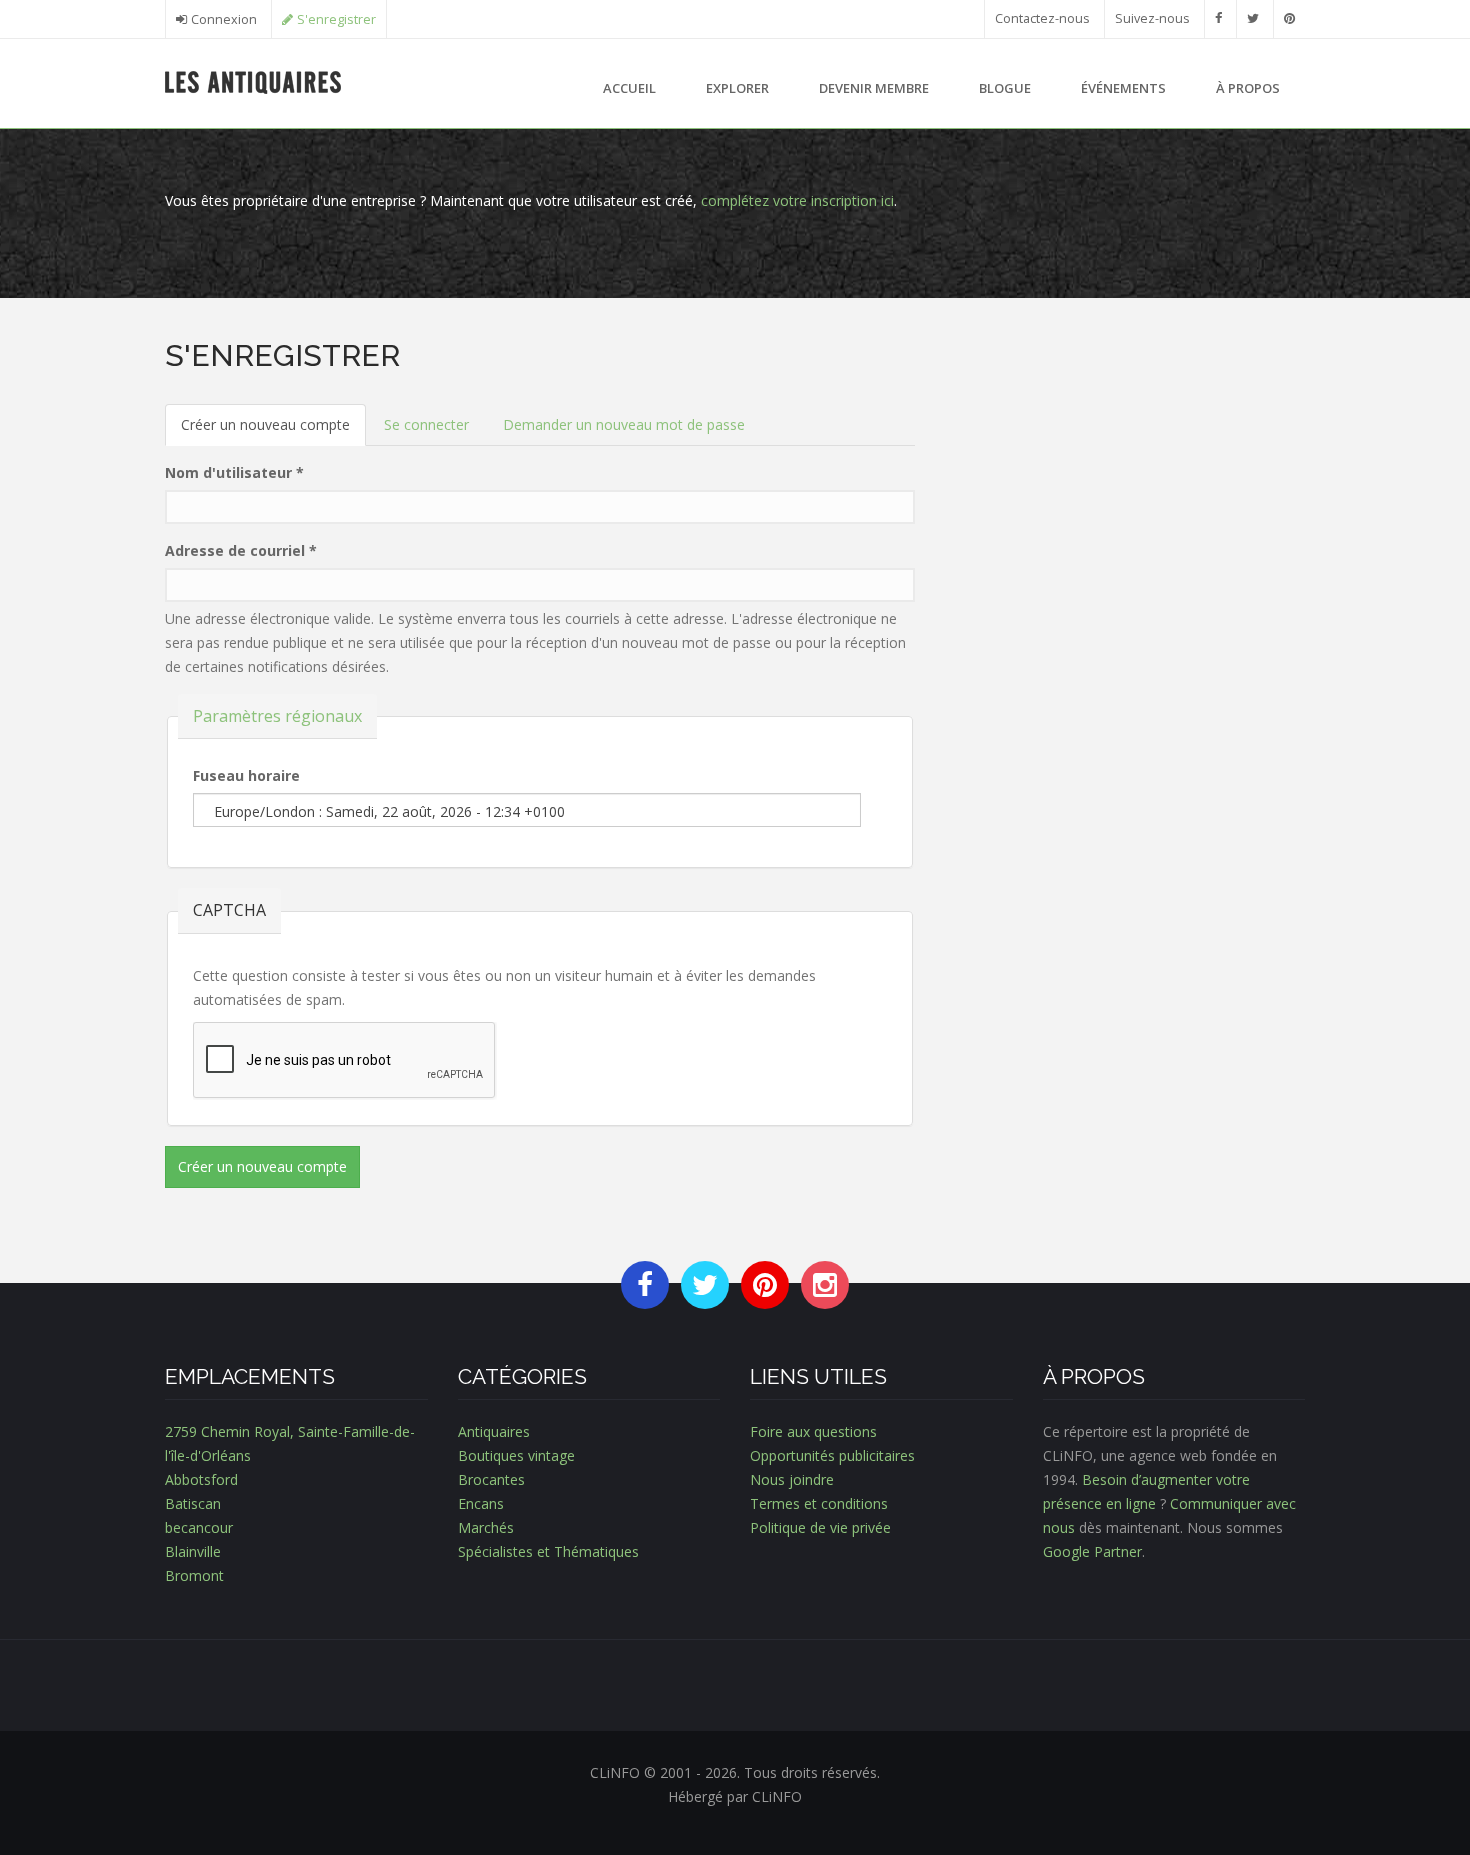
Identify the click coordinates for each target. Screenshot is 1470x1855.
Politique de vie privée (820, 1527)
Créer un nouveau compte (273, 430)
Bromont (194, 1575)
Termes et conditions (819, 1503)
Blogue (1005, 88)
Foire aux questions (813, 1431)
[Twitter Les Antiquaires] (1253, 18)
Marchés (486, 1527)
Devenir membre (874, 88)
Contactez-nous (1042, 18)
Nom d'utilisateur (234, 472)
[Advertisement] (1125, 478)
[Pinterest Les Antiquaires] (1289, 18)
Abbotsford (201, 1479)
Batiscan (193, 1503)
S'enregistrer (336, 19)
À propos (1248, 88)
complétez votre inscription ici (797, 200)
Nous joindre (792, 1479)
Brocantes (491, 1479)
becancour (199, 1527)
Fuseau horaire (246, 775)
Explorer (737, 88)
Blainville (193, 1551)
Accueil (629, 88)
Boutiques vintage (516, 1455)
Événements (1123, 88)
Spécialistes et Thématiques (548, 1551)
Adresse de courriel (241, 550)
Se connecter (426, 424)
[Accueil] (253, 80)
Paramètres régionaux (277, 716)
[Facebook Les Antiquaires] (1218, 18)
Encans (481, 1503)
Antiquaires (494, 1431)
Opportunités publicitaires (832, 1455)
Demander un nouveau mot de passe (624, 424)
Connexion (224, 19)
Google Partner (1092, 1551)
